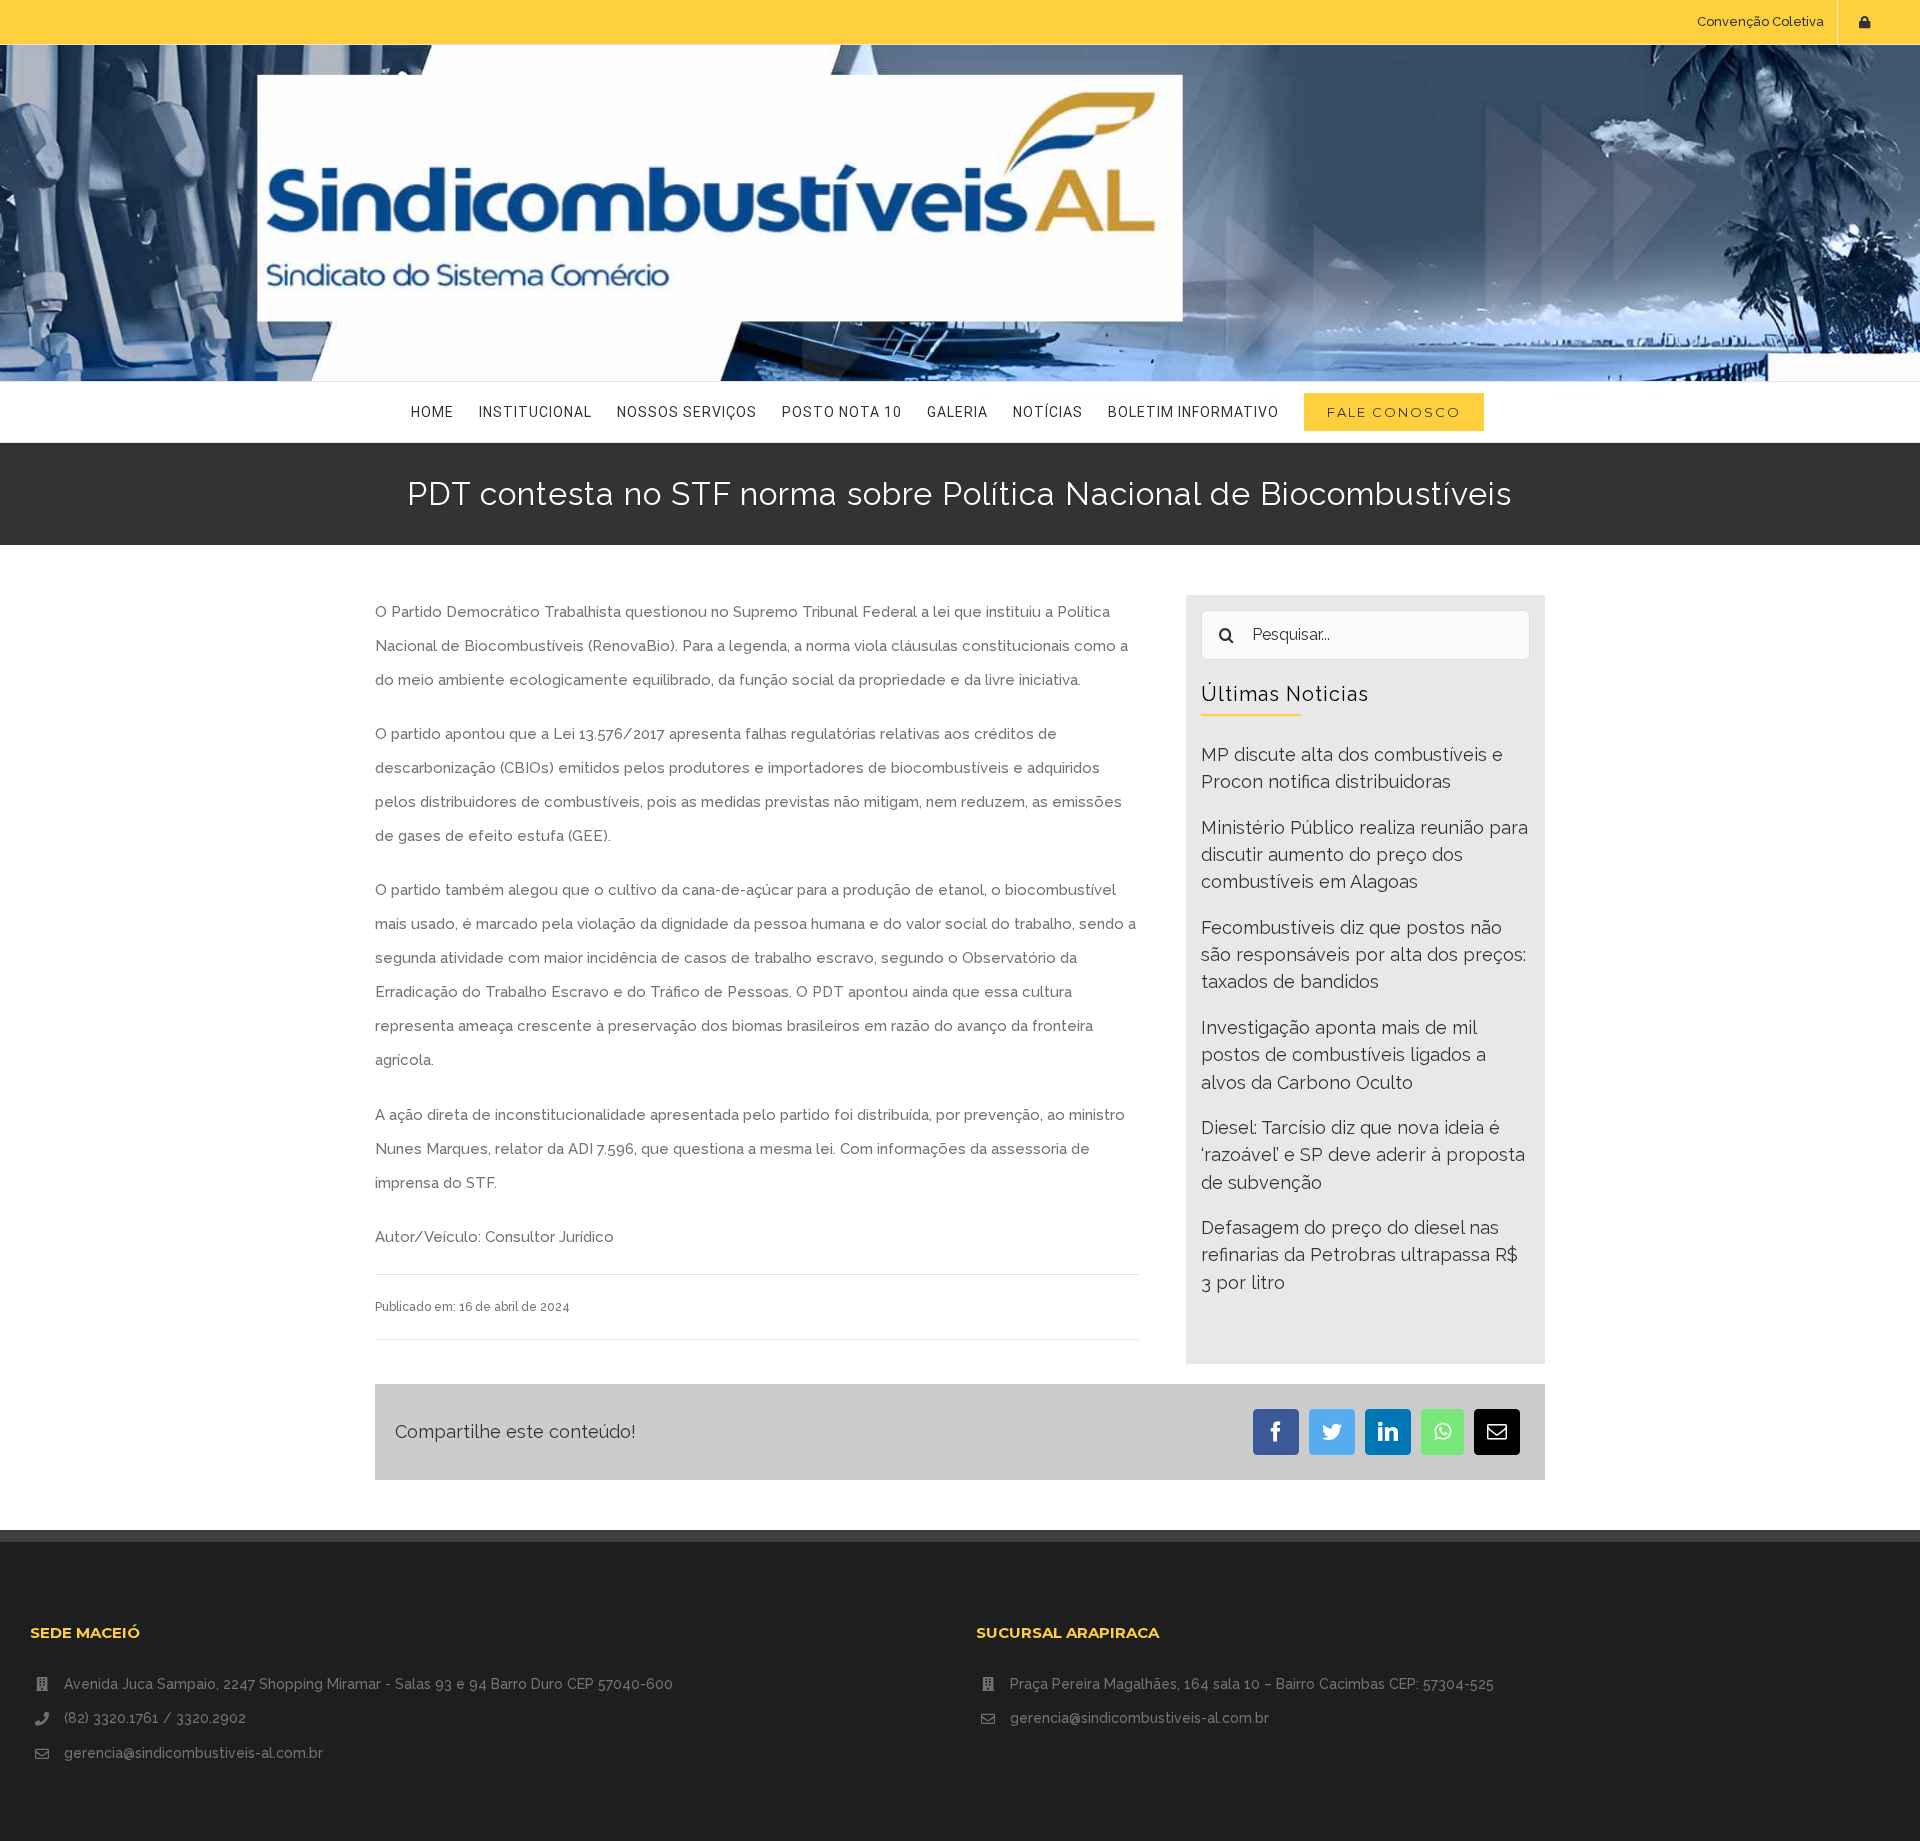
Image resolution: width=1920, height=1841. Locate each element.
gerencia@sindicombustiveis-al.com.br (193, 1753)
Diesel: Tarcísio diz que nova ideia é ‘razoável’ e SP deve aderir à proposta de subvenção (1363, 1155)
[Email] (1497, 1432)
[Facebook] (1276, 1432)
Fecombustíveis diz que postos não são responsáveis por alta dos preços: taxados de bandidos (1363, 955)
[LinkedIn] (1388, 1432)
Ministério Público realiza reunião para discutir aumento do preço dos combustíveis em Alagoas (1364, 855)
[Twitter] (1332, 1432)
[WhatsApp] (1442, 1432)
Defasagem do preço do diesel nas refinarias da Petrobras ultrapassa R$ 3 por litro (1359, 1255)
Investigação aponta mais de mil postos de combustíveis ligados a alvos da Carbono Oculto (1343, 1055)
